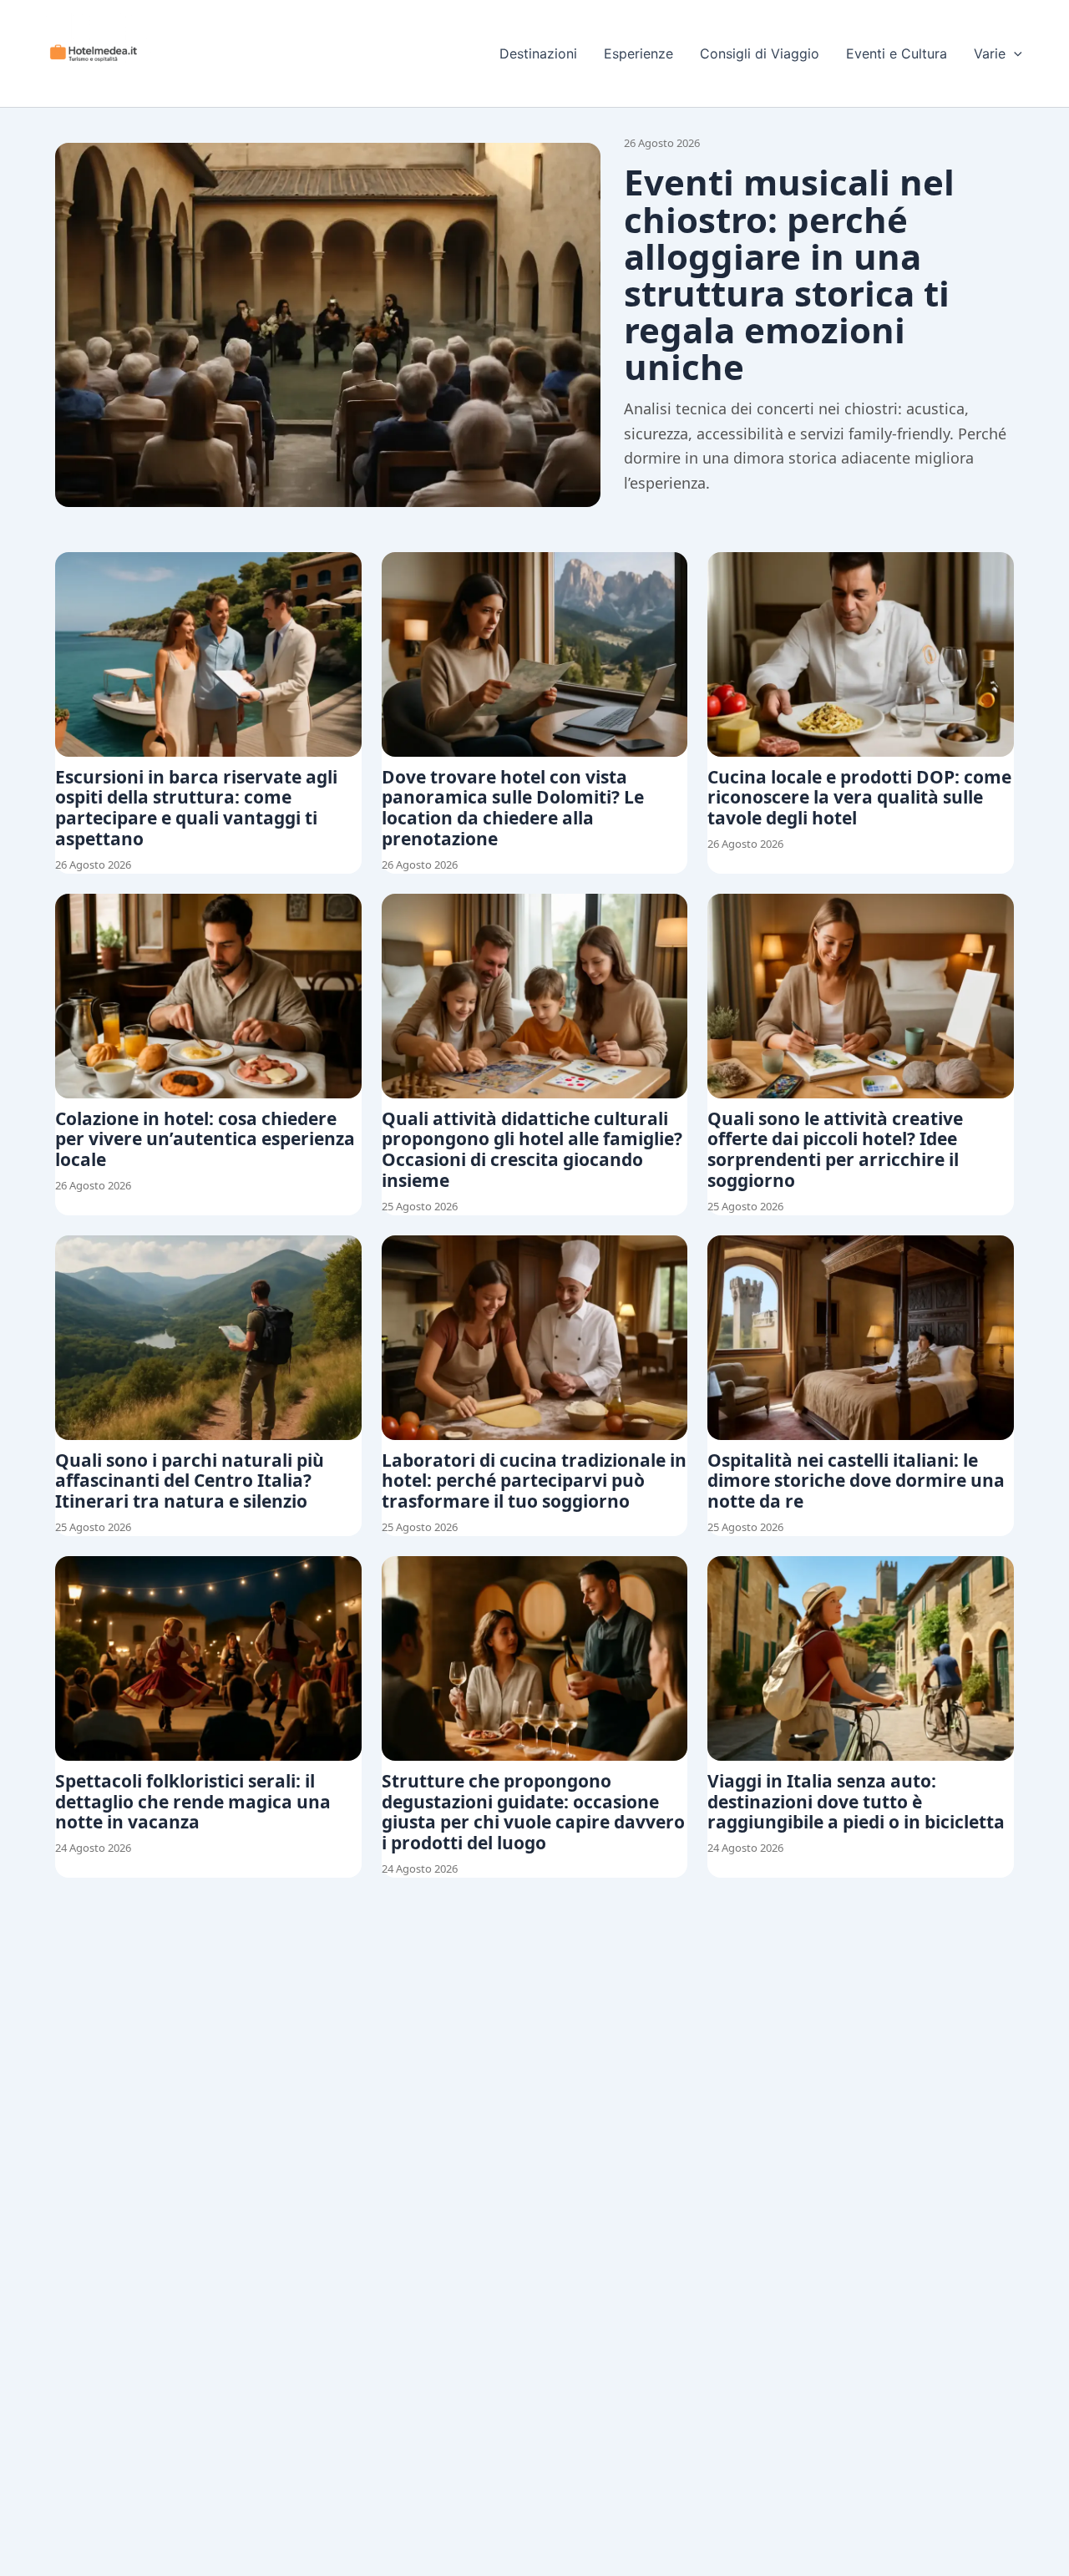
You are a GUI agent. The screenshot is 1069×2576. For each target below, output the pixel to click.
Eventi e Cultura (897, 53)
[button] (1014, 53)
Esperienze (638, 53)
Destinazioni (538, 53)
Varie (990, 53)
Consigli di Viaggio (760, 53)
